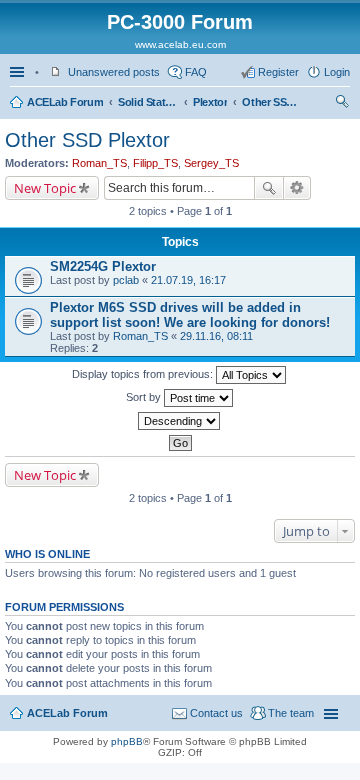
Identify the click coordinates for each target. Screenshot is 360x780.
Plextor (210, 102)
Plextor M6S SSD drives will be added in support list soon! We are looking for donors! (190, 315)
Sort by (145, 397)
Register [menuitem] (278, 72)
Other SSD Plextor (272, 102)
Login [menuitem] (337, 72)
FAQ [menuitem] (196, 72)
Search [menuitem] (342, 104)
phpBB (127, 741)
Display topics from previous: (144, 374)
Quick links (19, 72)
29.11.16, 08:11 (216, 336)
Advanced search (297, 188)
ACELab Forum (65, 102)
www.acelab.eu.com (180, 44)
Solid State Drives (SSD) (148, 102)
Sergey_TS (211, 163)
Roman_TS (99, 163)
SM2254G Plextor (103, 266)
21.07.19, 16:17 (188, 280)
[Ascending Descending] (180, 421)
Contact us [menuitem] (216, 713)
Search (269, 188)
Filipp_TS (155, 163)
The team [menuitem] (291, 713)
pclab (126, 280)
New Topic (45, 188)
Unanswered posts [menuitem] (114, 72)
